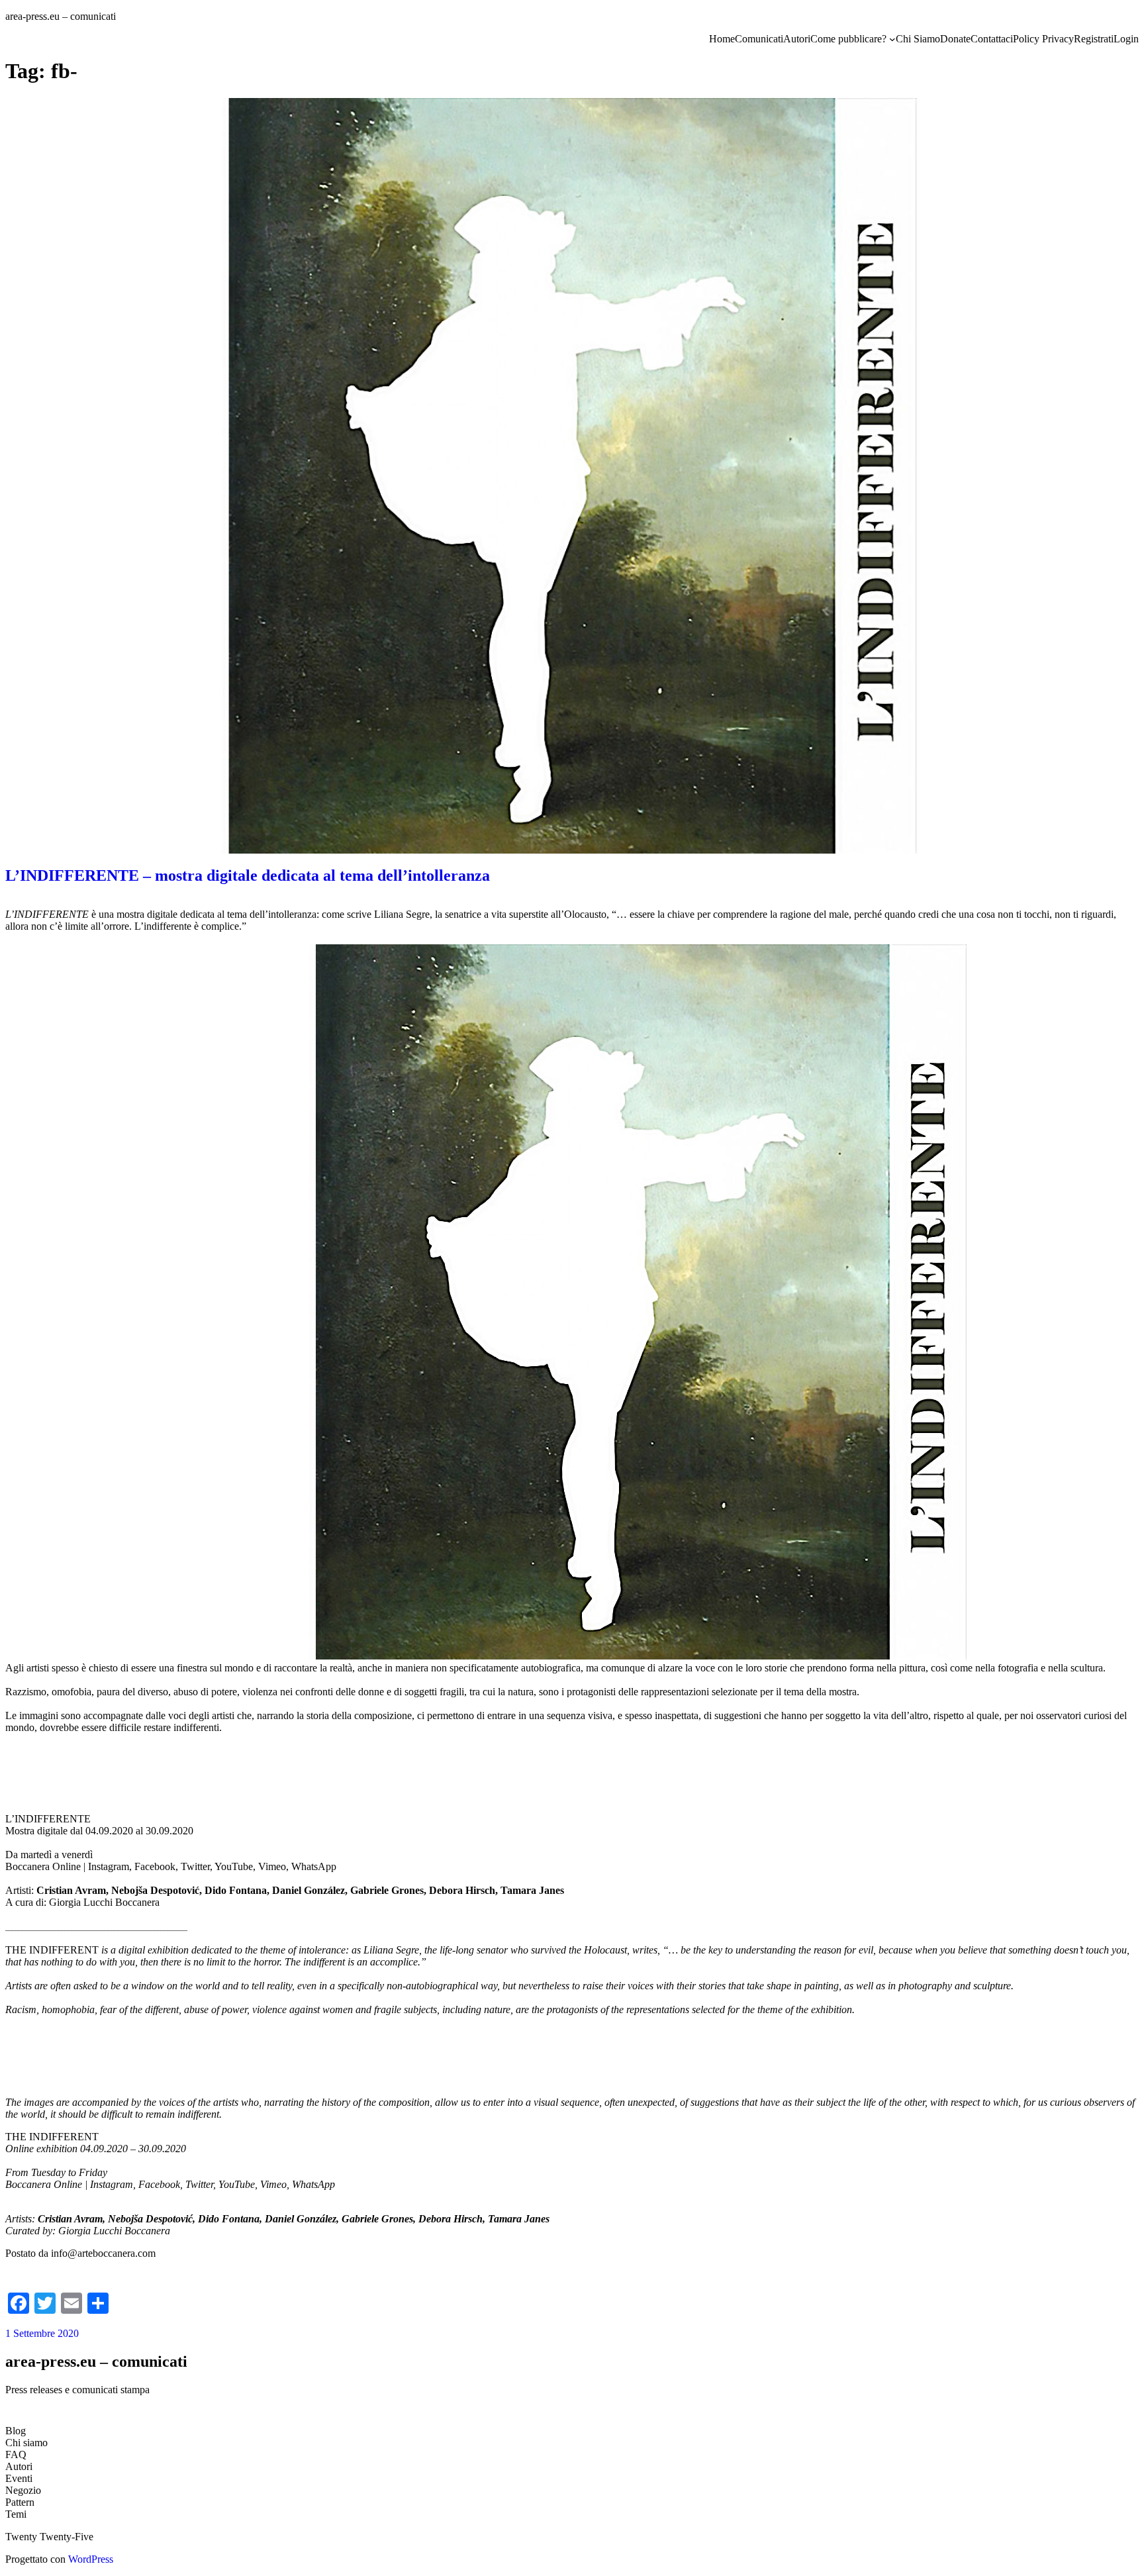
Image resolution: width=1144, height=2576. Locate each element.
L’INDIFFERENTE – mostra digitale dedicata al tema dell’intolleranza (248, 875)
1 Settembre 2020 (42, 2333)
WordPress (91, 2559)
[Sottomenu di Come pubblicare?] (892, 39)
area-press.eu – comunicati (61, 16)
